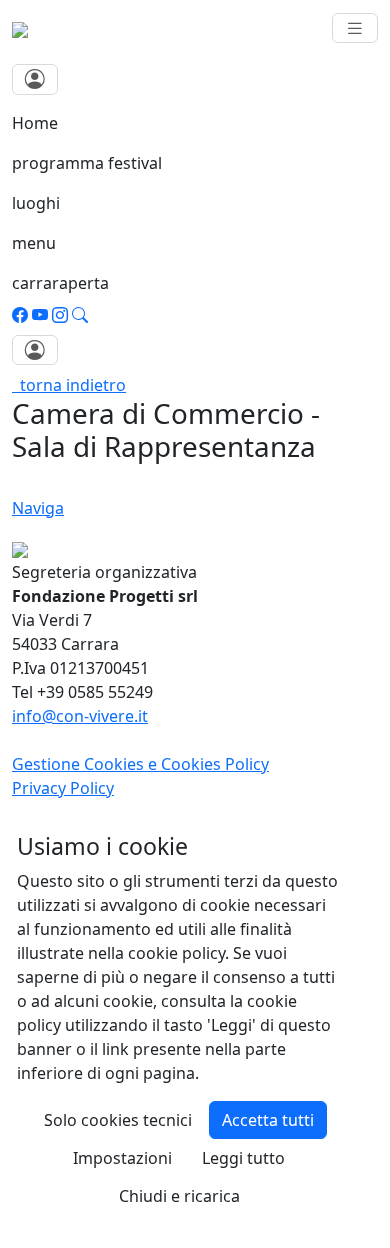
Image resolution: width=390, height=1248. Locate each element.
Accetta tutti (268, 1120)
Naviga (38, 508)
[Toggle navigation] (355, 28)
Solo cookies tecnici (118, 1120)
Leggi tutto (243, 1158)
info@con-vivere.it (80, 716)
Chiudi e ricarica (179, 1196)
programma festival (87, 163)
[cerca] (80, 315)
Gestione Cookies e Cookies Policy (140, 764)
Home (35, 123)
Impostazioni (122, 1158)
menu (34, 243)
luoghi (36, 203)
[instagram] (60, 315)
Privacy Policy (63, 788)
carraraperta (60, 283)
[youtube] (40, 315)
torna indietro (69, 385)
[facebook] (20, 315)
